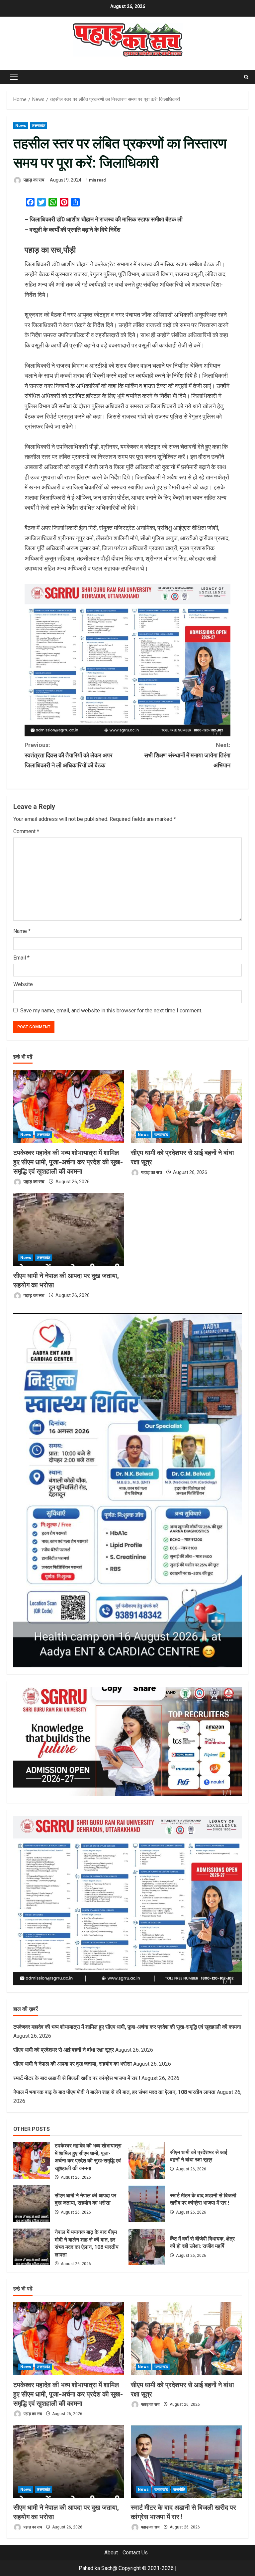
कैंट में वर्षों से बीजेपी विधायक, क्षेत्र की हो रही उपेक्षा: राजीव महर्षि (147, 2247)
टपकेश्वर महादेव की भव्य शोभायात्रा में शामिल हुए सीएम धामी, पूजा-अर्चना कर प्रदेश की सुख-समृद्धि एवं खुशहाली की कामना (68, 1162)
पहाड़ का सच (34, 180)
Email (21, 958)
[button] (14, 77)
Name (22, 931)
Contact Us (135, 2553)
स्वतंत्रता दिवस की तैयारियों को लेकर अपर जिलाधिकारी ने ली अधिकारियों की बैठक (69, 755)
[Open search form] (246, 77)
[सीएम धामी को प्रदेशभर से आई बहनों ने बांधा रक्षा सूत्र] (186, 1106)
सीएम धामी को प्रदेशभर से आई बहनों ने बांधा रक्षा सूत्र (64, 2050)
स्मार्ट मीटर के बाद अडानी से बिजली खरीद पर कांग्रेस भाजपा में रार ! (77, 2078)
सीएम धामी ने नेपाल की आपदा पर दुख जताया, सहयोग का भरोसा (73, 2064)
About (111, 2553)
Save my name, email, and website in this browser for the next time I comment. (111, 1011)
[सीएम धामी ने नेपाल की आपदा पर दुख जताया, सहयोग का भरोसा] (69, 1229)
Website (23, 984)
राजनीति (179, 2490)
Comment (26, 831)
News (21, 126)
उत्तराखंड (39, 126)
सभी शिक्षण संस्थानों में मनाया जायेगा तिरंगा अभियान (187, 755)
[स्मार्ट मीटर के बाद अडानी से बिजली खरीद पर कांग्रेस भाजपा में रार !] (186, 2461)
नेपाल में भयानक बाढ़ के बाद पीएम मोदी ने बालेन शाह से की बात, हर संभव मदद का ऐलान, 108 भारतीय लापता (114, 2092)
